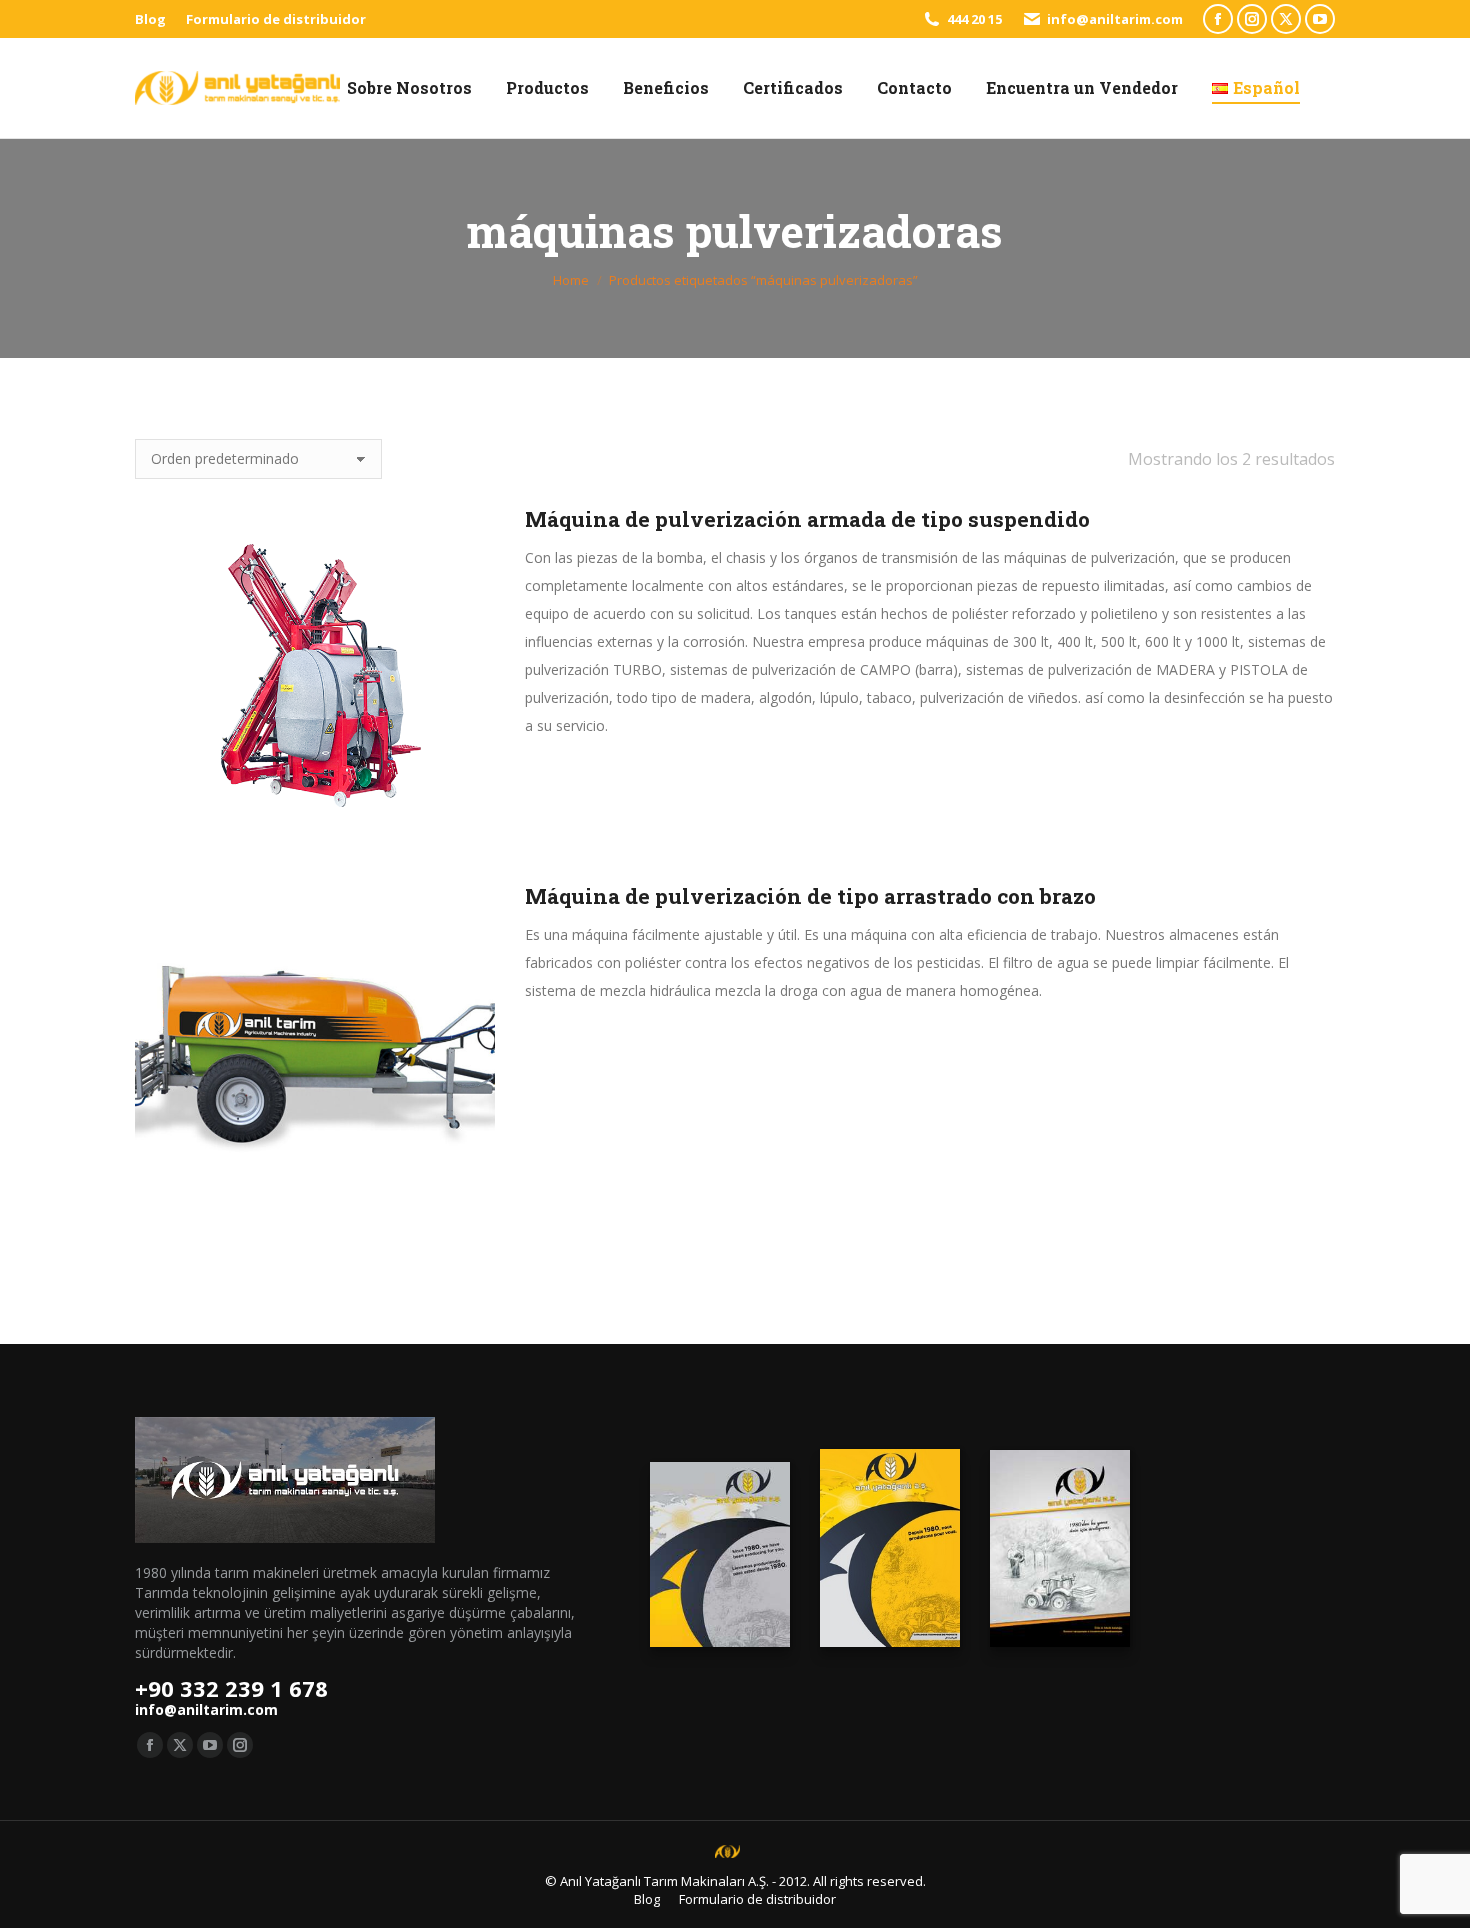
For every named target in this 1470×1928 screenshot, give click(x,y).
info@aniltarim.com (1115, 19)
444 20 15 (974, 19)
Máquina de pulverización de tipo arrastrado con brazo (810, 896)
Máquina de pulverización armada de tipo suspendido (807, 519)
